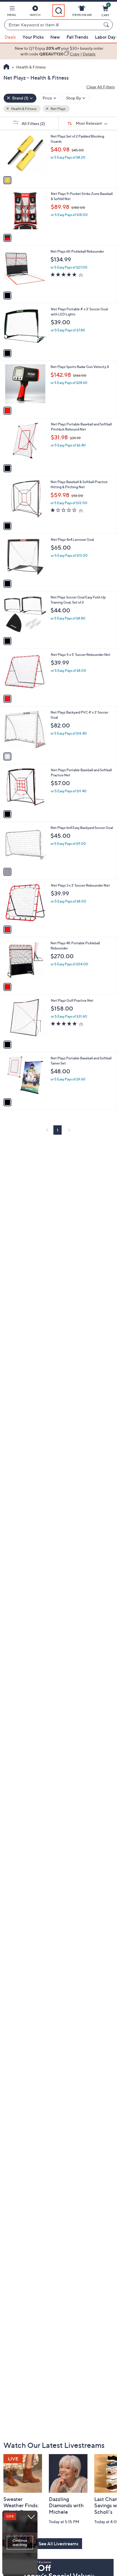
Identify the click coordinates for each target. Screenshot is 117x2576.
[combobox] (53, 25)
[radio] (7, 180)
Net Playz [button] (58, 109)
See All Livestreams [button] (58, 2544)
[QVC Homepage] (6, 67)
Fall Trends (77, 37)
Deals (10, 37)
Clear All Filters (101, 87)
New (55, 37)
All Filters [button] (33, 123)
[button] (12, 12)
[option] (58, 51)
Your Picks (33, 37)
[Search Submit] (107, 25)
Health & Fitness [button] (23, 109)
